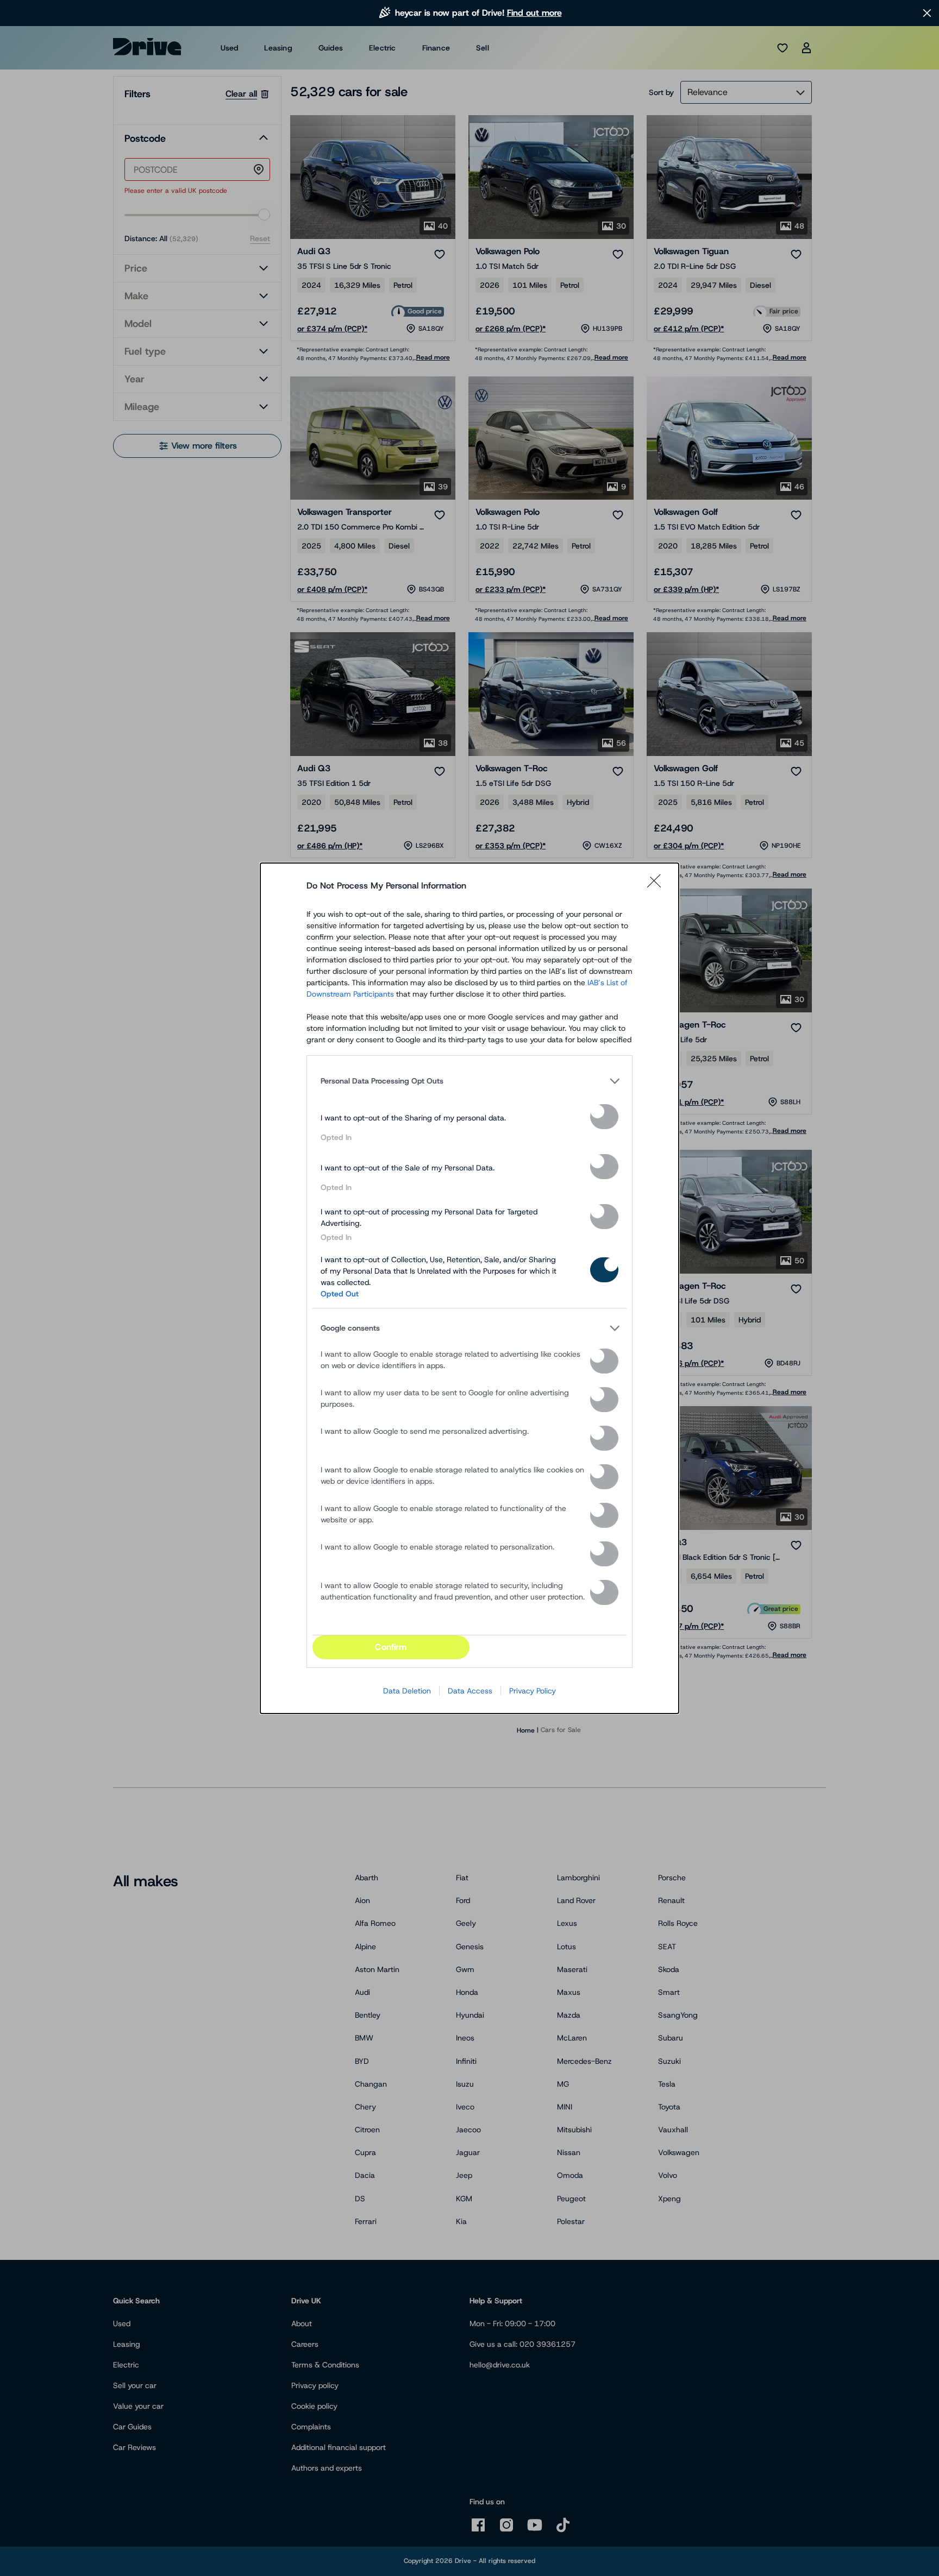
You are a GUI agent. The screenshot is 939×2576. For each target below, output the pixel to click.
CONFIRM (391, 1647)
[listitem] (469, 1081)
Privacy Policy (533, 1691)
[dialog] (469, 1288)
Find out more (534, 13)
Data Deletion (407, 1691)
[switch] (604, 1117)
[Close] (658, 886)
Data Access (470, 1691)
